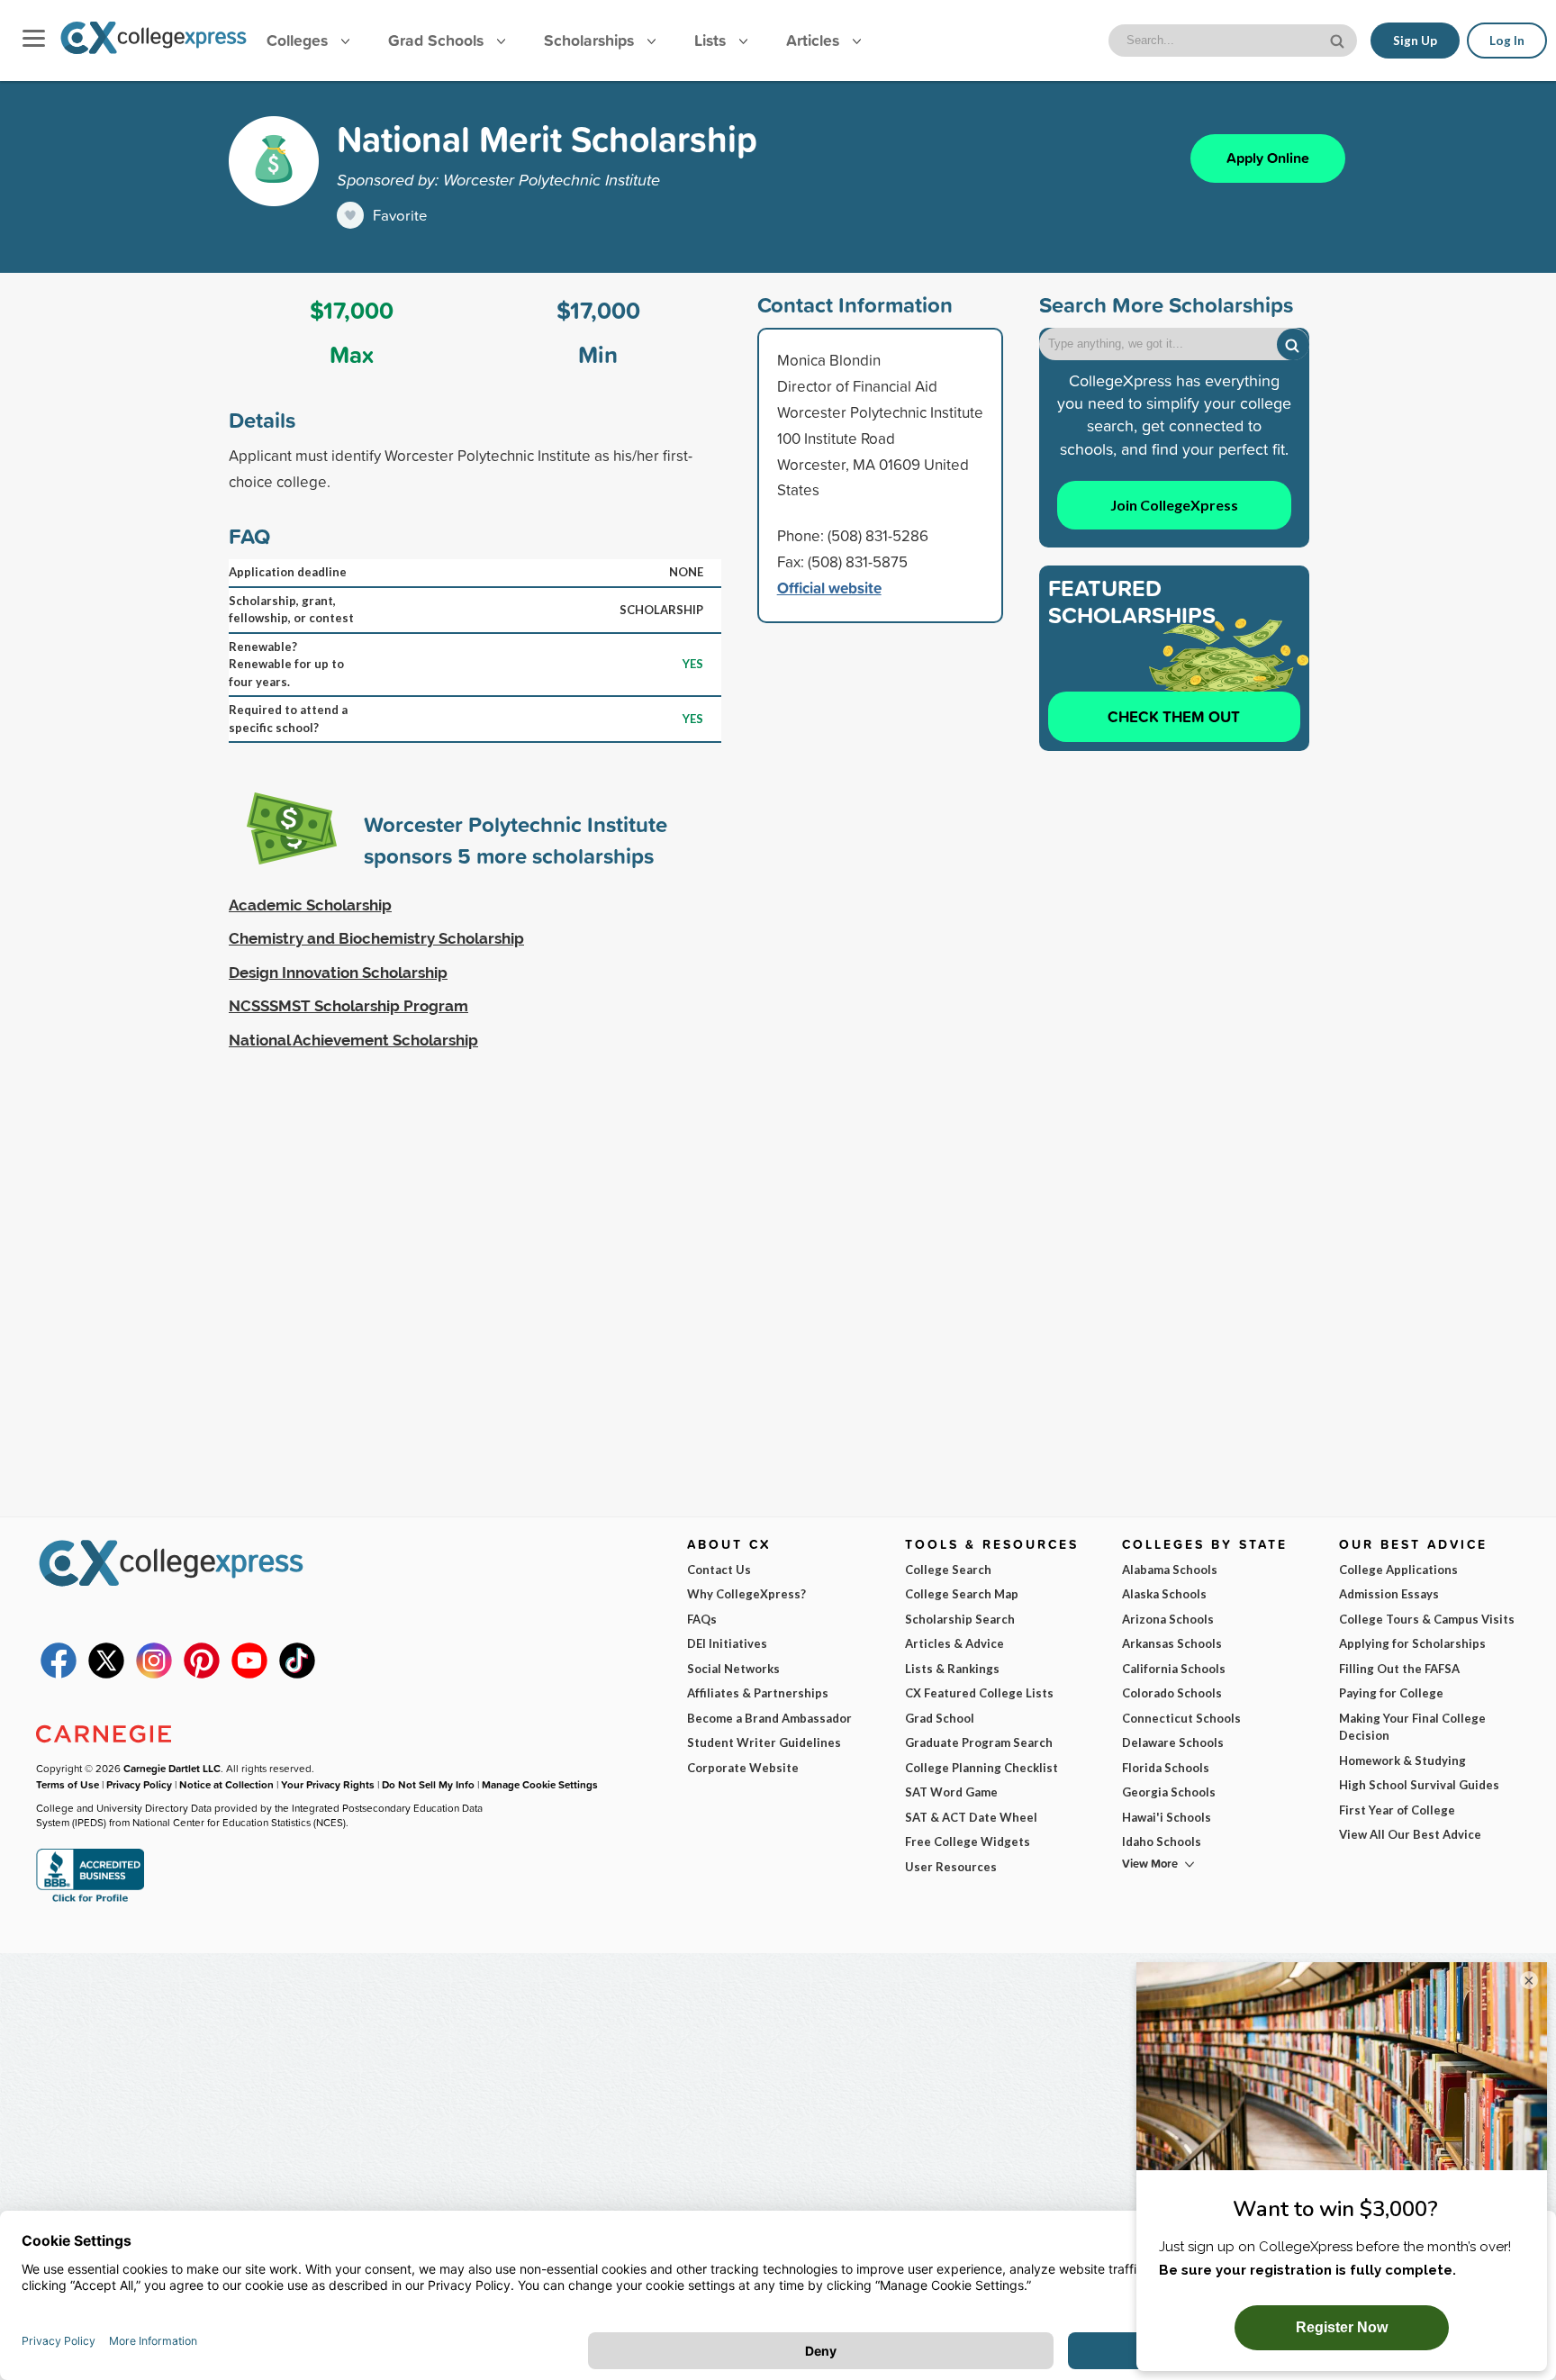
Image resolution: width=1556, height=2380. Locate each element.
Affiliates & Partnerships (758, 1693)
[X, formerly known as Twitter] (106, 1674)
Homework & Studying (1402, 1760)
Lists (712, 40)
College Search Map (962, 1594)
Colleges (297, 40)
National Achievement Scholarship (353, 1040)
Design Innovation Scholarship (338, 973)
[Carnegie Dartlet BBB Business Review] (90, 1900)
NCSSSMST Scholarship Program (348, 1006)
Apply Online (1268, 158)
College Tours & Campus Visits (1427, 1619)
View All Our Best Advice (1410, 1834)
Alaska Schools (1164, 1594)
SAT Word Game (951, 1792)
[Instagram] (154, 1674)
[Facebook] (59, 1674)
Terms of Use (68, 1784)
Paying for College (1391, 1693)
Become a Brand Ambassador (769, 1718)
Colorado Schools (1172, 1693)
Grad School (940, 1718)
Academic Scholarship (310, 905)
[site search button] (1339, 39)
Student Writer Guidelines (764, 1742)
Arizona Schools (1168, 1619)
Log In (1507, 41)
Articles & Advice (954, 1643)
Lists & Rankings (952, 1669)
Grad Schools (438, 40)
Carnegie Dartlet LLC (172, 1768)
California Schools (1174, 1669)
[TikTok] (297, 1674)
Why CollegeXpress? (746, 1594)
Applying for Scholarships (1412, 1643)
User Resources (951, 1867)
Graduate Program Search (979, 1742)
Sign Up (1415, 41)
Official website (829, 588)
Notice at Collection (226, 1784)
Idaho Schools (1162, 1842)
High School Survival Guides (1419, 1785)
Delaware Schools (1173, 1742)
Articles (815, 40)
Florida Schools (1166, 1768)
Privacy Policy (139, 1784)
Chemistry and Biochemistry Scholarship (376, 938)
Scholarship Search (960, 1619)
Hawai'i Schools (1167, 1817)
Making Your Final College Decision (1412, 1727)
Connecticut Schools (1181, 1718)
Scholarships (591, 40)
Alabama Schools (1170, 1570)
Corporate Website (743, 1768)
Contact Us (719, 1570)
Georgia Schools (1169, 1792)
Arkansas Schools (1172, 1643)
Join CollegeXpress (1174, 505)
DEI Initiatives (727, 1643)
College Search (948, 1570)
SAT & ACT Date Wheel (971, 1817)
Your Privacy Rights (328, 1784)
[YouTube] (249, 1674)
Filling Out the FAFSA (1399, 1669)
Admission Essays (1389, 1594)
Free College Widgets (968, 1842)
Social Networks (733, 1669)
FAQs (702, 1619)
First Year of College (1397, 1810)
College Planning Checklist (982, 1768)
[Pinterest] (202, 1674)
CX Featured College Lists (979, 1693)
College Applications (1398, 1570)
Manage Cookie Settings (540, 1784)
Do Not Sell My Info (428, 1784)
